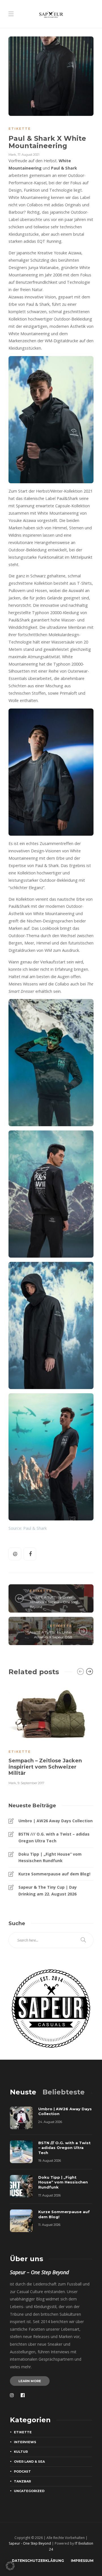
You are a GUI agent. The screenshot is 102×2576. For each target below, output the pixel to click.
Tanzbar (22, 2481)
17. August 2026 (49, 2195)
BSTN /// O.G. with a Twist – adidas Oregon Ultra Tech (54, 1837)
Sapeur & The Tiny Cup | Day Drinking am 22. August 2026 (48, 1891)
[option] (51, 1734)
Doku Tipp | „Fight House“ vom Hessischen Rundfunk (50, 1857)
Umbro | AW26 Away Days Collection (56, 1821)
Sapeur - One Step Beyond (30, 2543)
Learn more (30, 2381)
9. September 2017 (31, 1783)
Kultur (21, 2452)
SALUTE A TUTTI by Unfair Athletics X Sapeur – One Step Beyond (54, 1602)
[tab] (23, 2092)
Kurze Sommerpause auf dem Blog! (54, 1874)
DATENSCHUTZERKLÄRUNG (38, 2561)
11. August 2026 (49, 2225)
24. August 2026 (50, 2122)
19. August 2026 (50, 2161)
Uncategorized (29, 2491)
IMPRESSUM (82, 2561)
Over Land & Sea (29, 2462)
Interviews (25, 2442)
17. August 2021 (28, 155)
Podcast (22, 2471)
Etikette (20, 129)
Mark (12, 155)
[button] (10, 2566)
